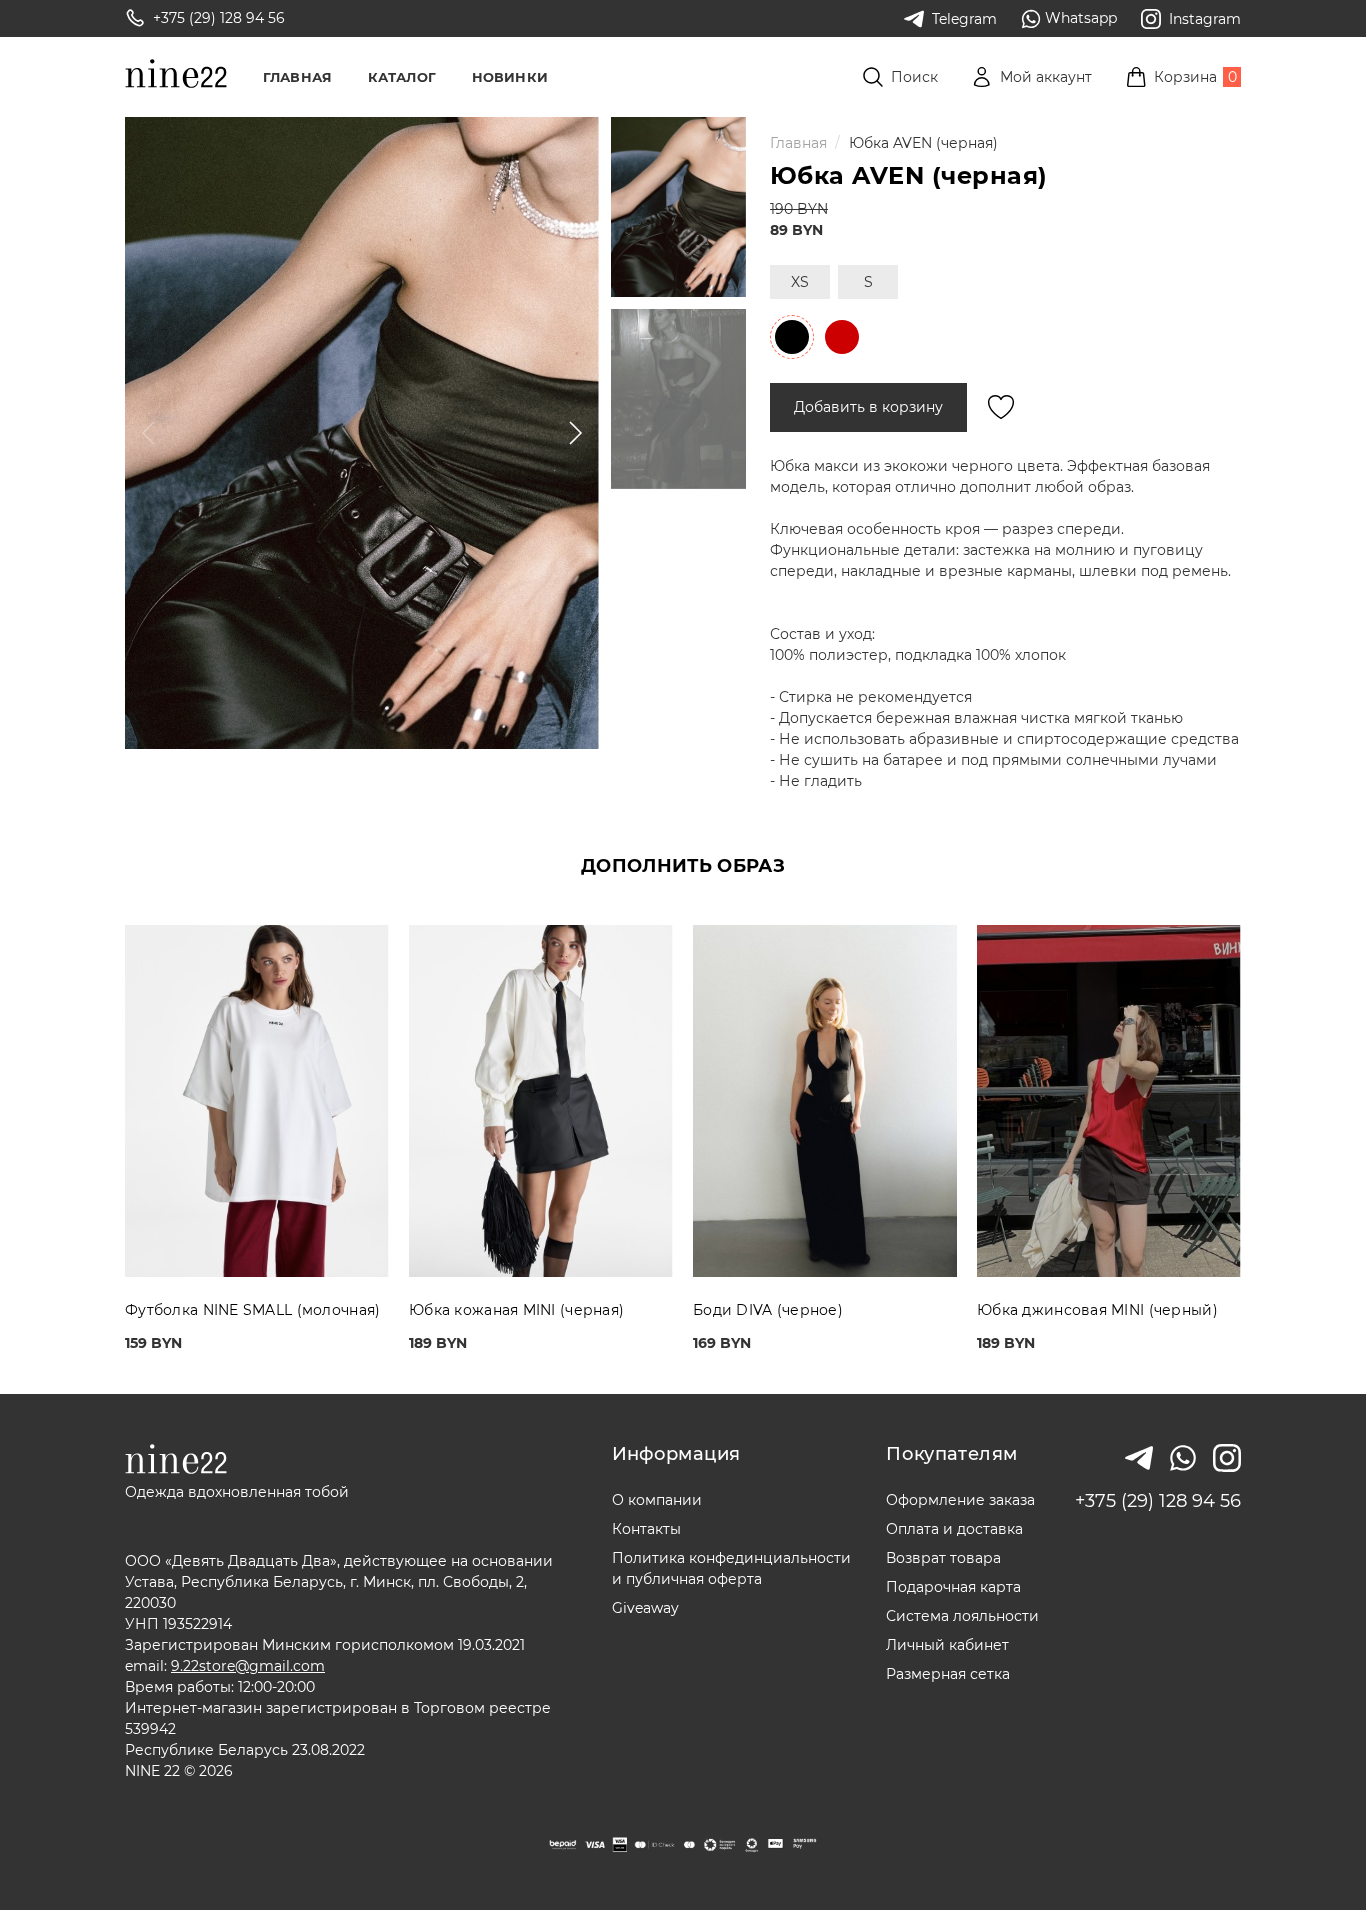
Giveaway (645, 1608)
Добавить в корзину (868, 407)
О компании (657, 1500)
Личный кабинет (947, 1645)
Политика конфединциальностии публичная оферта (731, 1568)
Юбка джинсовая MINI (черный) (1097, 1310)
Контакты (646, 1529)
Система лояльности (962, 1616)
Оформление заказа (960, 1500)
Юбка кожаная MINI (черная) (516, 1310)
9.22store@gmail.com (248, 1666)
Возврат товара (943, 1558)
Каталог (402, 77)
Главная (297, 77)
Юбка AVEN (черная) (923, 143)
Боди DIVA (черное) (768, 1310)
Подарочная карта (953, 1587)
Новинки (510, 77)
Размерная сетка (948, 1674)
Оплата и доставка (954, 1529)
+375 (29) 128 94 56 (1158, 1501)
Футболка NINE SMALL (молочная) (252, 1310)
